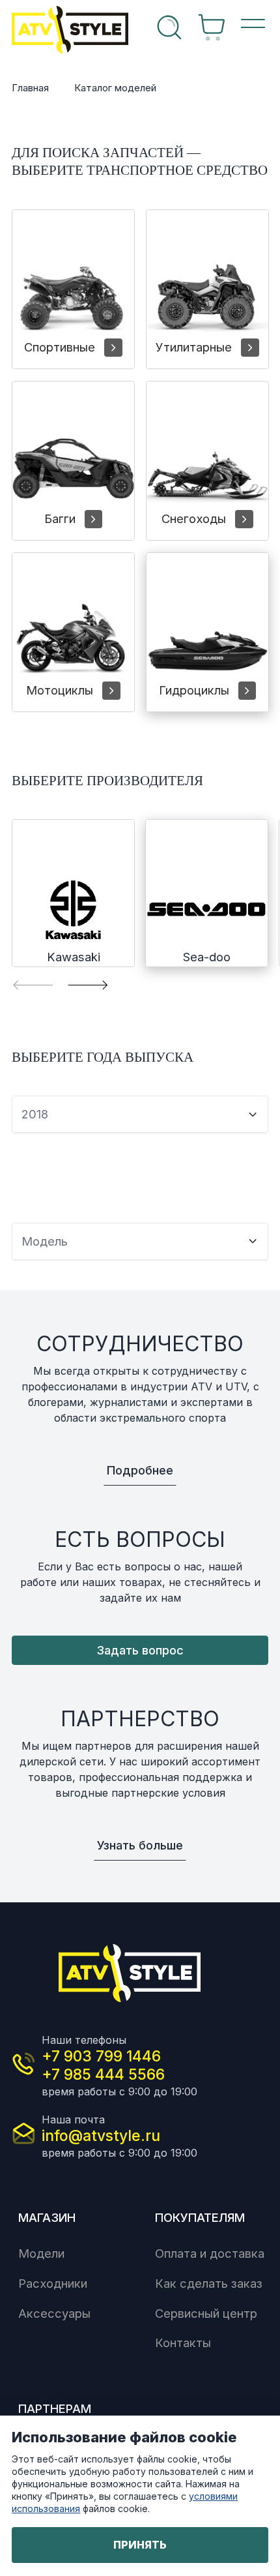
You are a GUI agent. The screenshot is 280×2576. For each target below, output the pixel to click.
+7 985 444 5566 (103, 2074)
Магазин (47, 2217)
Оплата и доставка (210, 2253)
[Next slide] (88, 984)
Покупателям (200, 2217)
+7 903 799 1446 (101, 2056)
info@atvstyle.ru (101, 2136)
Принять (140, 2545)
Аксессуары (54, 2313)
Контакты (183, 2343)
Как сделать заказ (209, 2283)
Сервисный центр (206, 2313)
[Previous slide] (33, 984)
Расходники (53, 2283)
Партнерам (55, 2408)
